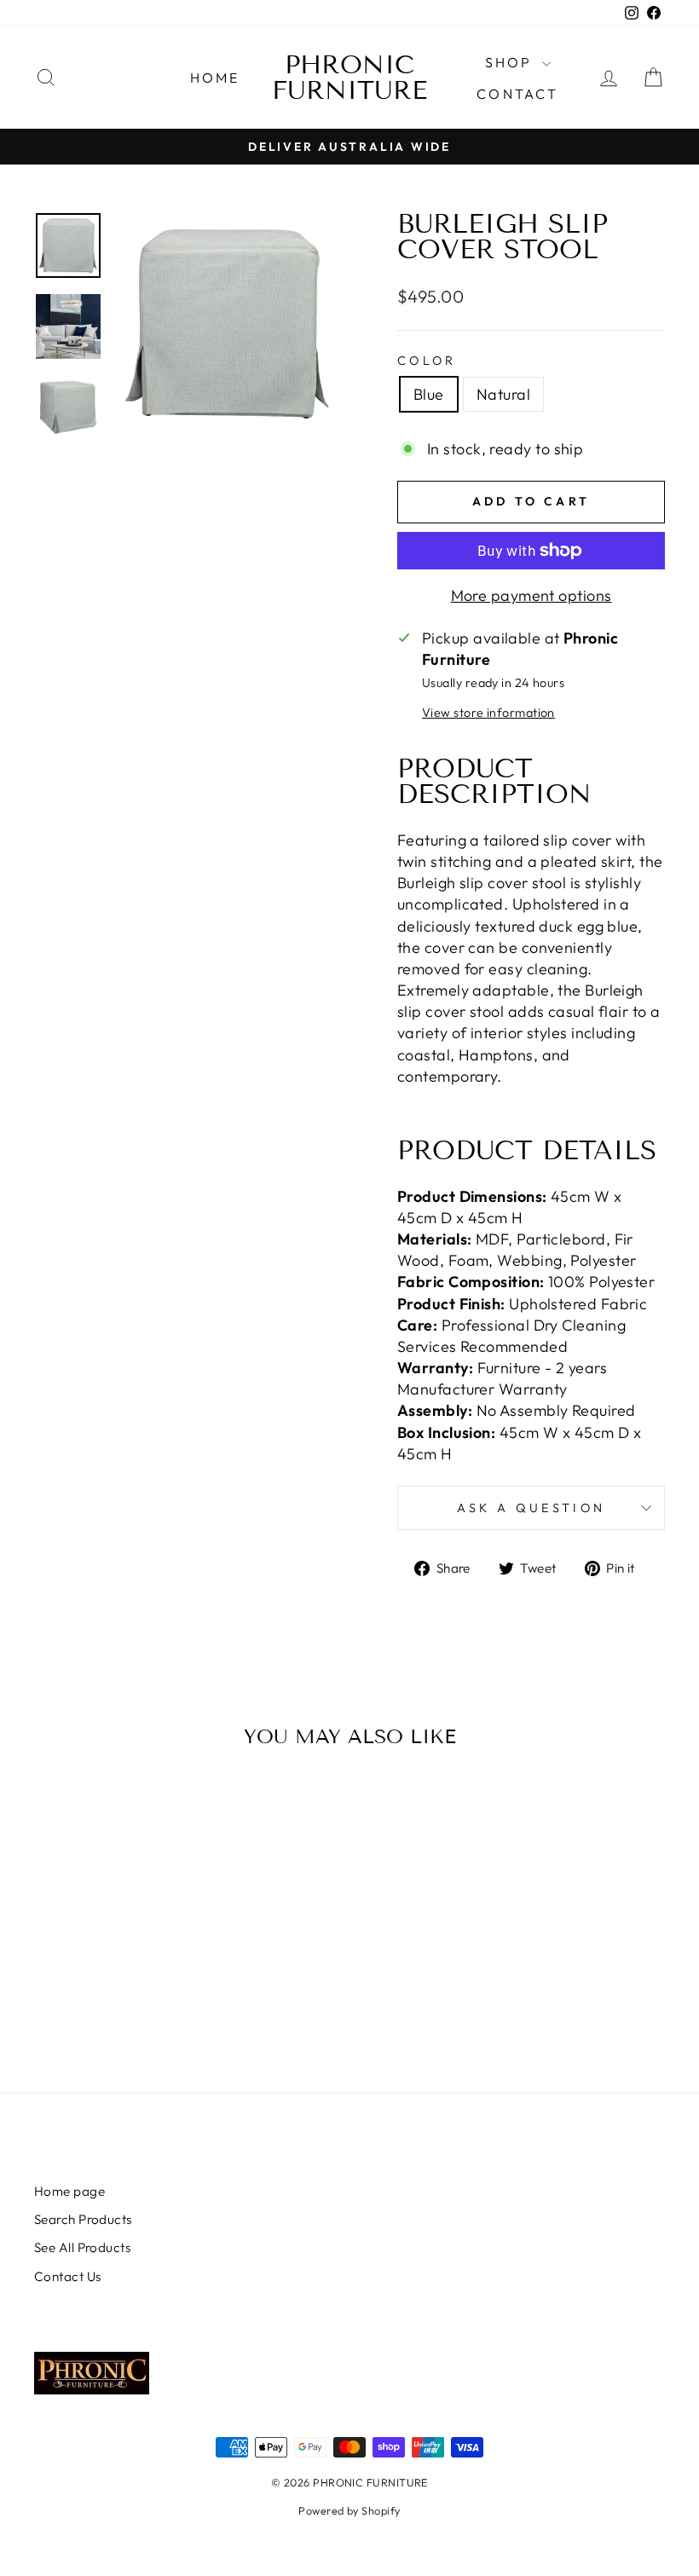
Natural (503, 394)
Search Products (83, 2219)
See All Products (82, 2247)
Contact (517, 94)
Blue (429, 394)
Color (427, 361)
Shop (511, 62)
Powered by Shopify (349, 2510)
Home (215, 78)
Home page (69, 2191)
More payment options (531, 595)
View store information (488, 713)
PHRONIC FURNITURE (349, 78)
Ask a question (531, 1508)
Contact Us (68, 2276)
